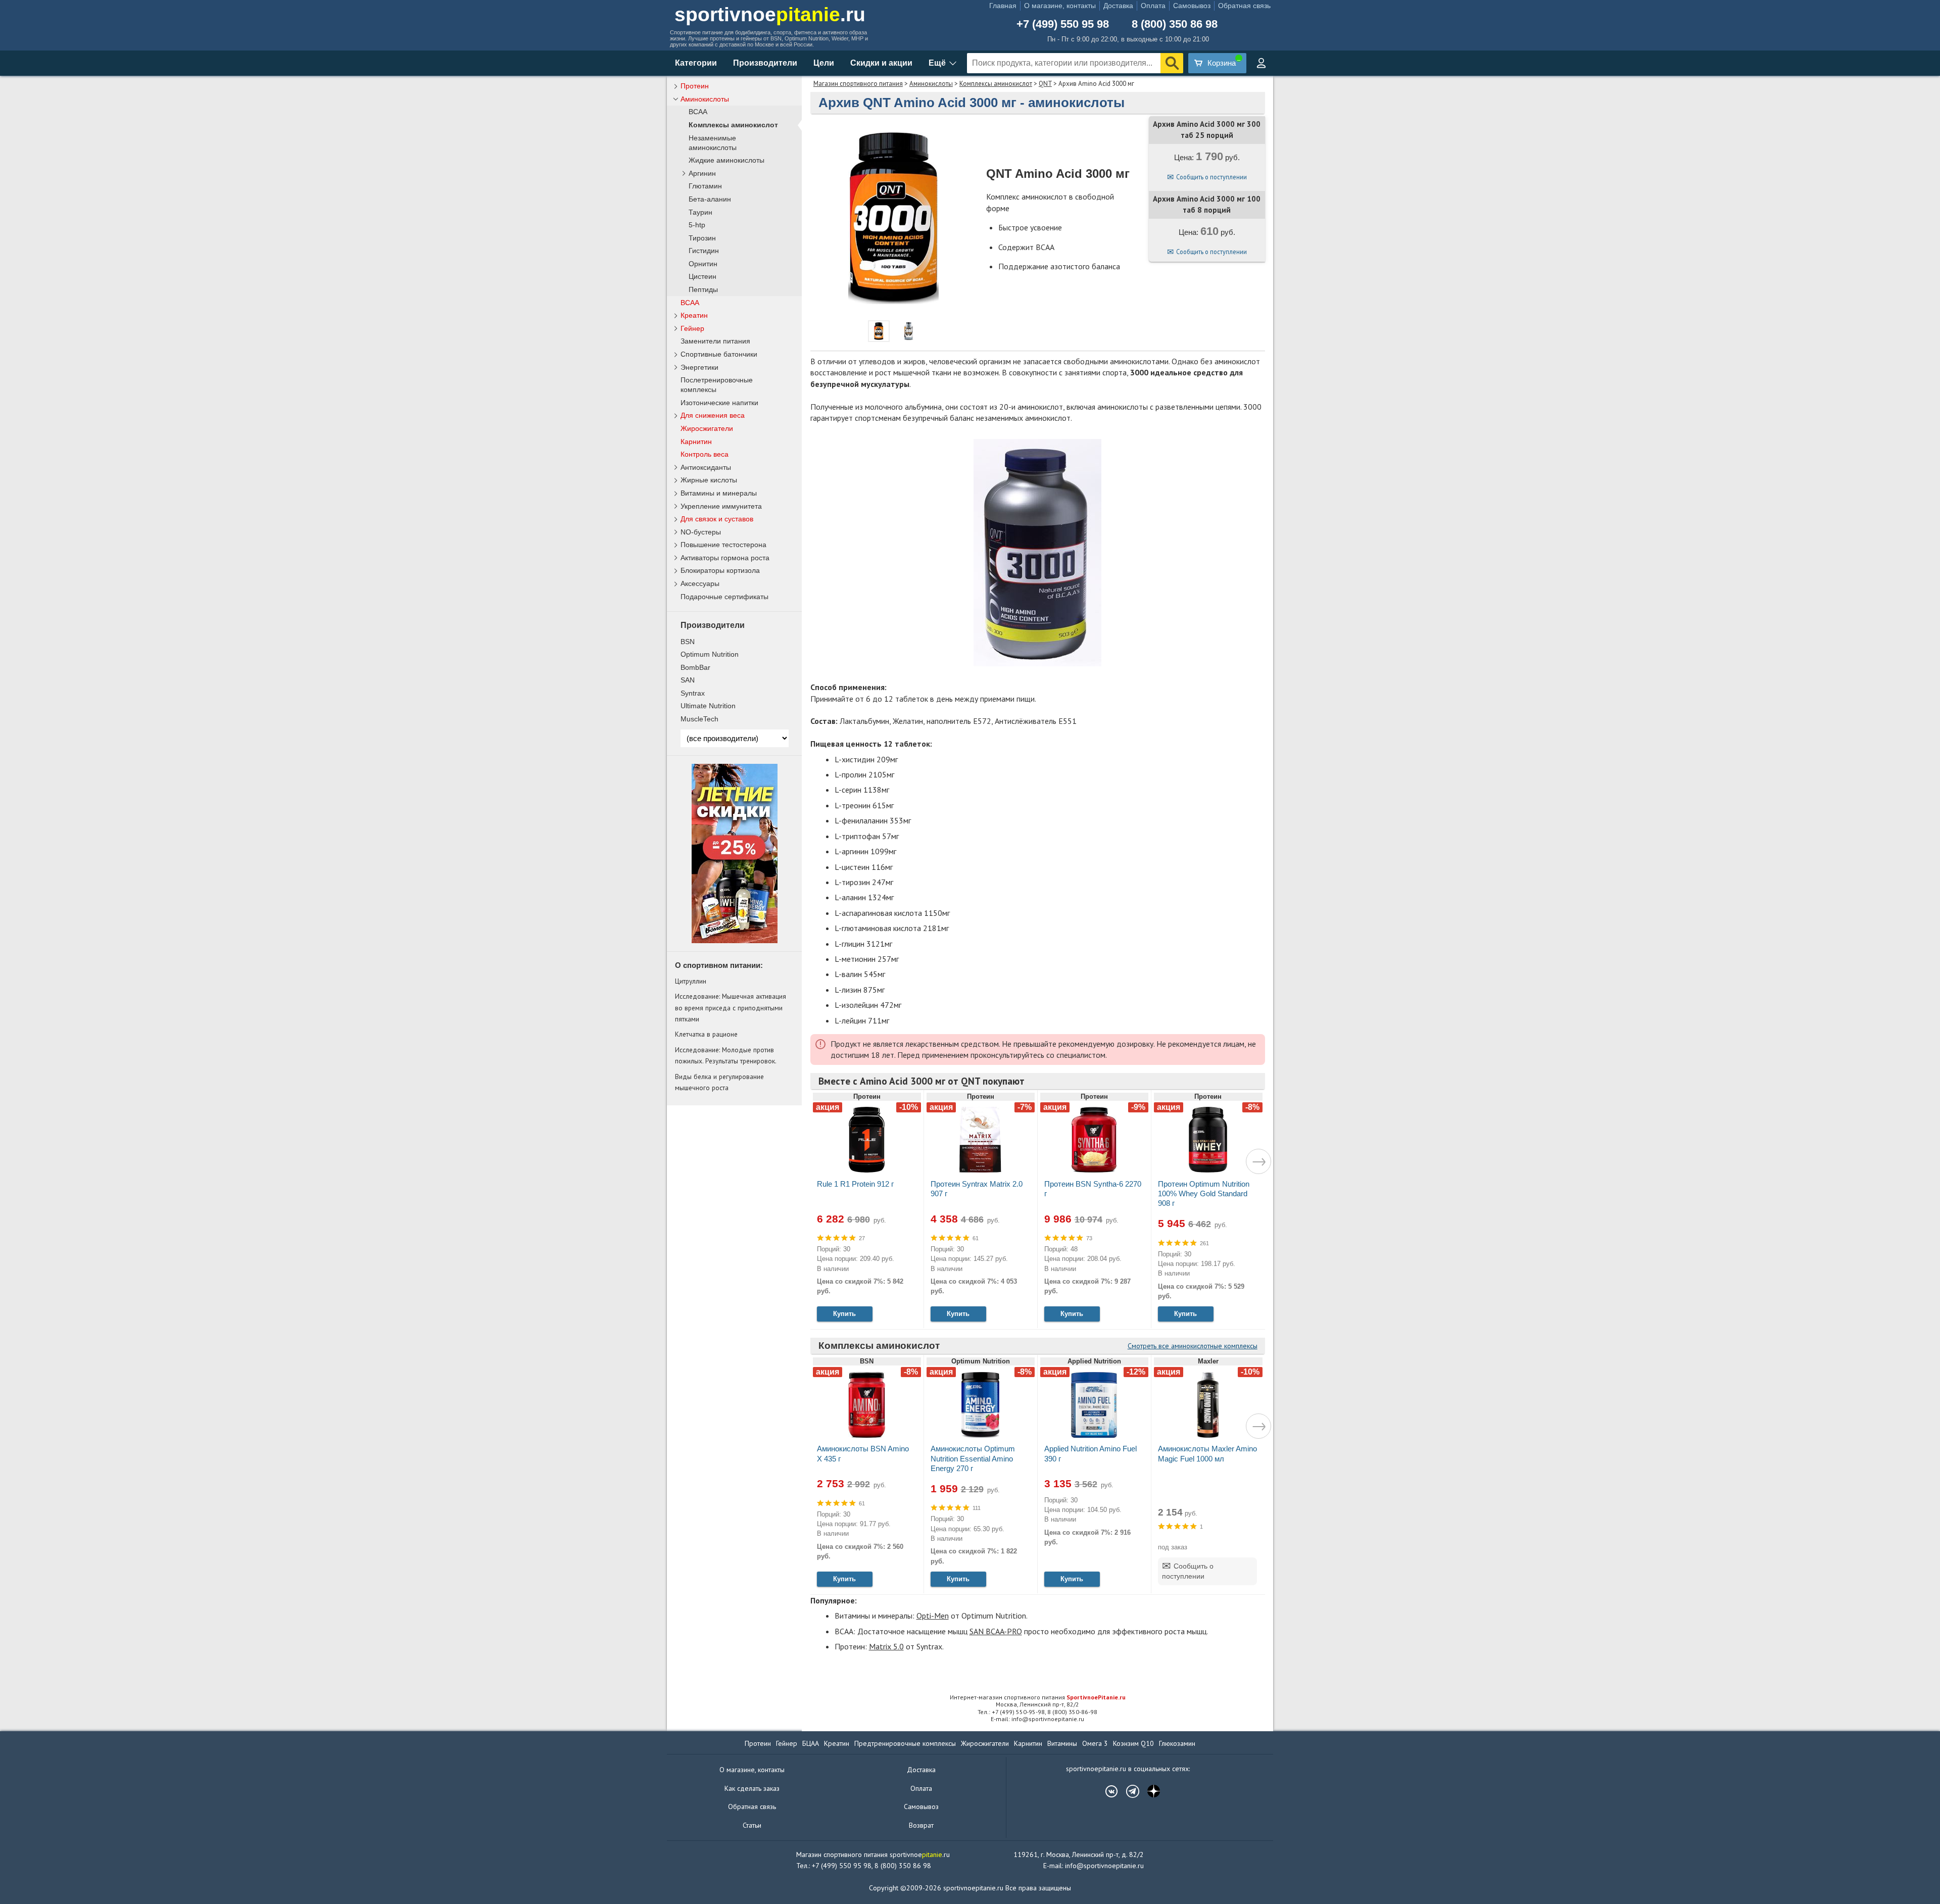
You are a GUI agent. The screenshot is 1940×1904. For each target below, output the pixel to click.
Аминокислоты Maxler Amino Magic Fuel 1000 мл (1207, 1453)
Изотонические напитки (719, 403)
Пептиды (703, 290)
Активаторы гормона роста (725, 558)
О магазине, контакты (1060, 6)
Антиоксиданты (706, 467)
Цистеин (702, 277)
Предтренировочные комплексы (905, 1743)
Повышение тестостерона (723, 545)
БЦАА (811, 1743)
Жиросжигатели (707, 428)
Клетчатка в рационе (706, 1034)
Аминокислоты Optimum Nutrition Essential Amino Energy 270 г (973, 1458)
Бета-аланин (710, 199)
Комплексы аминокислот (996, 84)
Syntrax (693, 693)
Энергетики (699, 367)
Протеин (695, 86)
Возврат (921, 1825)
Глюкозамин (1177, 1743)
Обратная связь (1244, 6)
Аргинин (702, 174)
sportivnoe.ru (770, 14)
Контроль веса (705, 454)
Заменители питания (715, 341)
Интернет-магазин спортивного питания (1038, 1697)
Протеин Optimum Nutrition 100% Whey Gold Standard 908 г (1204, 1193)
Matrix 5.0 (886, 1646)
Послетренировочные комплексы (717, 385)
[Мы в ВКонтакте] (1106, 1791)
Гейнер (692, 328)
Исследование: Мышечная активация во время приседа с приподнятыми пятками (731, 1008)
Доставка (1118, 6)
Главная (1003, 6)
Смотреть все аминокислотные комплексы (1193, 1346)
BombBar (695, 667)
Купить (844, 1314)
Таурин (700, 212)
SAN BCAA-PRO (996, 1631)
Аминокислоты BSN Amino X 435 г (863, 1453)
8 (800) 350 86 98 (1175, 24)
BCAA (698, 112)
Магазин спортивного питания (858, 84)
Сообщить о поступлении (1211, 177)
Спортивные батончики (719, 354)
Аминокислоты (931, 84)
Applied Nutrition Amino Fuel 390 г (1090, 1453)
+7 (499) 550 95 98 (1063, 24)
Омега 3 (1095, 1743)
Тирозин (702, 238)
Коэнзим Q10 (1133, 1743)
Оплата (1153, 6)
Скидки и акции (881, 63)
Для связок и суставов (717, 519)
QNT (1045, 84)
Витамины (1062, 1743)
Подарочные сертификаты (724, 597)
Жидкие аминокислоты (726, 160)
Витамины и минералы (719, 493)
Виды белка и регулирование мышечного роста (719, 1082)
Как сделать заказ (752, 1788)
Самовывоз (1192, 6)
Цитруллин (691, 981)
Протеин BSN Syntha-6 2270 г (1093, 1189)
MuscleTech (699, 719)
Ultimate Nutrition (708, 706)
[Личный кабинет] (1261, 63)
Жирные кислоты (709, 480)
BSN (688, 642)
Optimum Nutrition (710, 654)
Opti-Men (933, 1616)
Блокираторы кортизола (720, 570)
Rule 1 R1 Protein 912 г (855, 1184)
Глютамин (705, 186)
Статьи (752, 1825)
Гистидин (704, 251)
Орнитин (703, 264)
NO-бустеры (701, 532)
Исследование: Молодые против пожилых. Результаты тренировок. (726, 1055)
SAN (688, 680)
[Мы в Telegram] (1128, 1791)
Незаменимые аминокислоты (713, 143)
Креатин (694, 315)
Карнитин (696, 442)
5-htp (697, 225)
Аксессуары (700, 583)
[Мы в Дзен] (1149, 1791)
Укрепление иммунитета (721, 506)
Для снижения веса (713, 415)
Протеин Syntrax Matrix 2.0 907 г (977, 1189)
